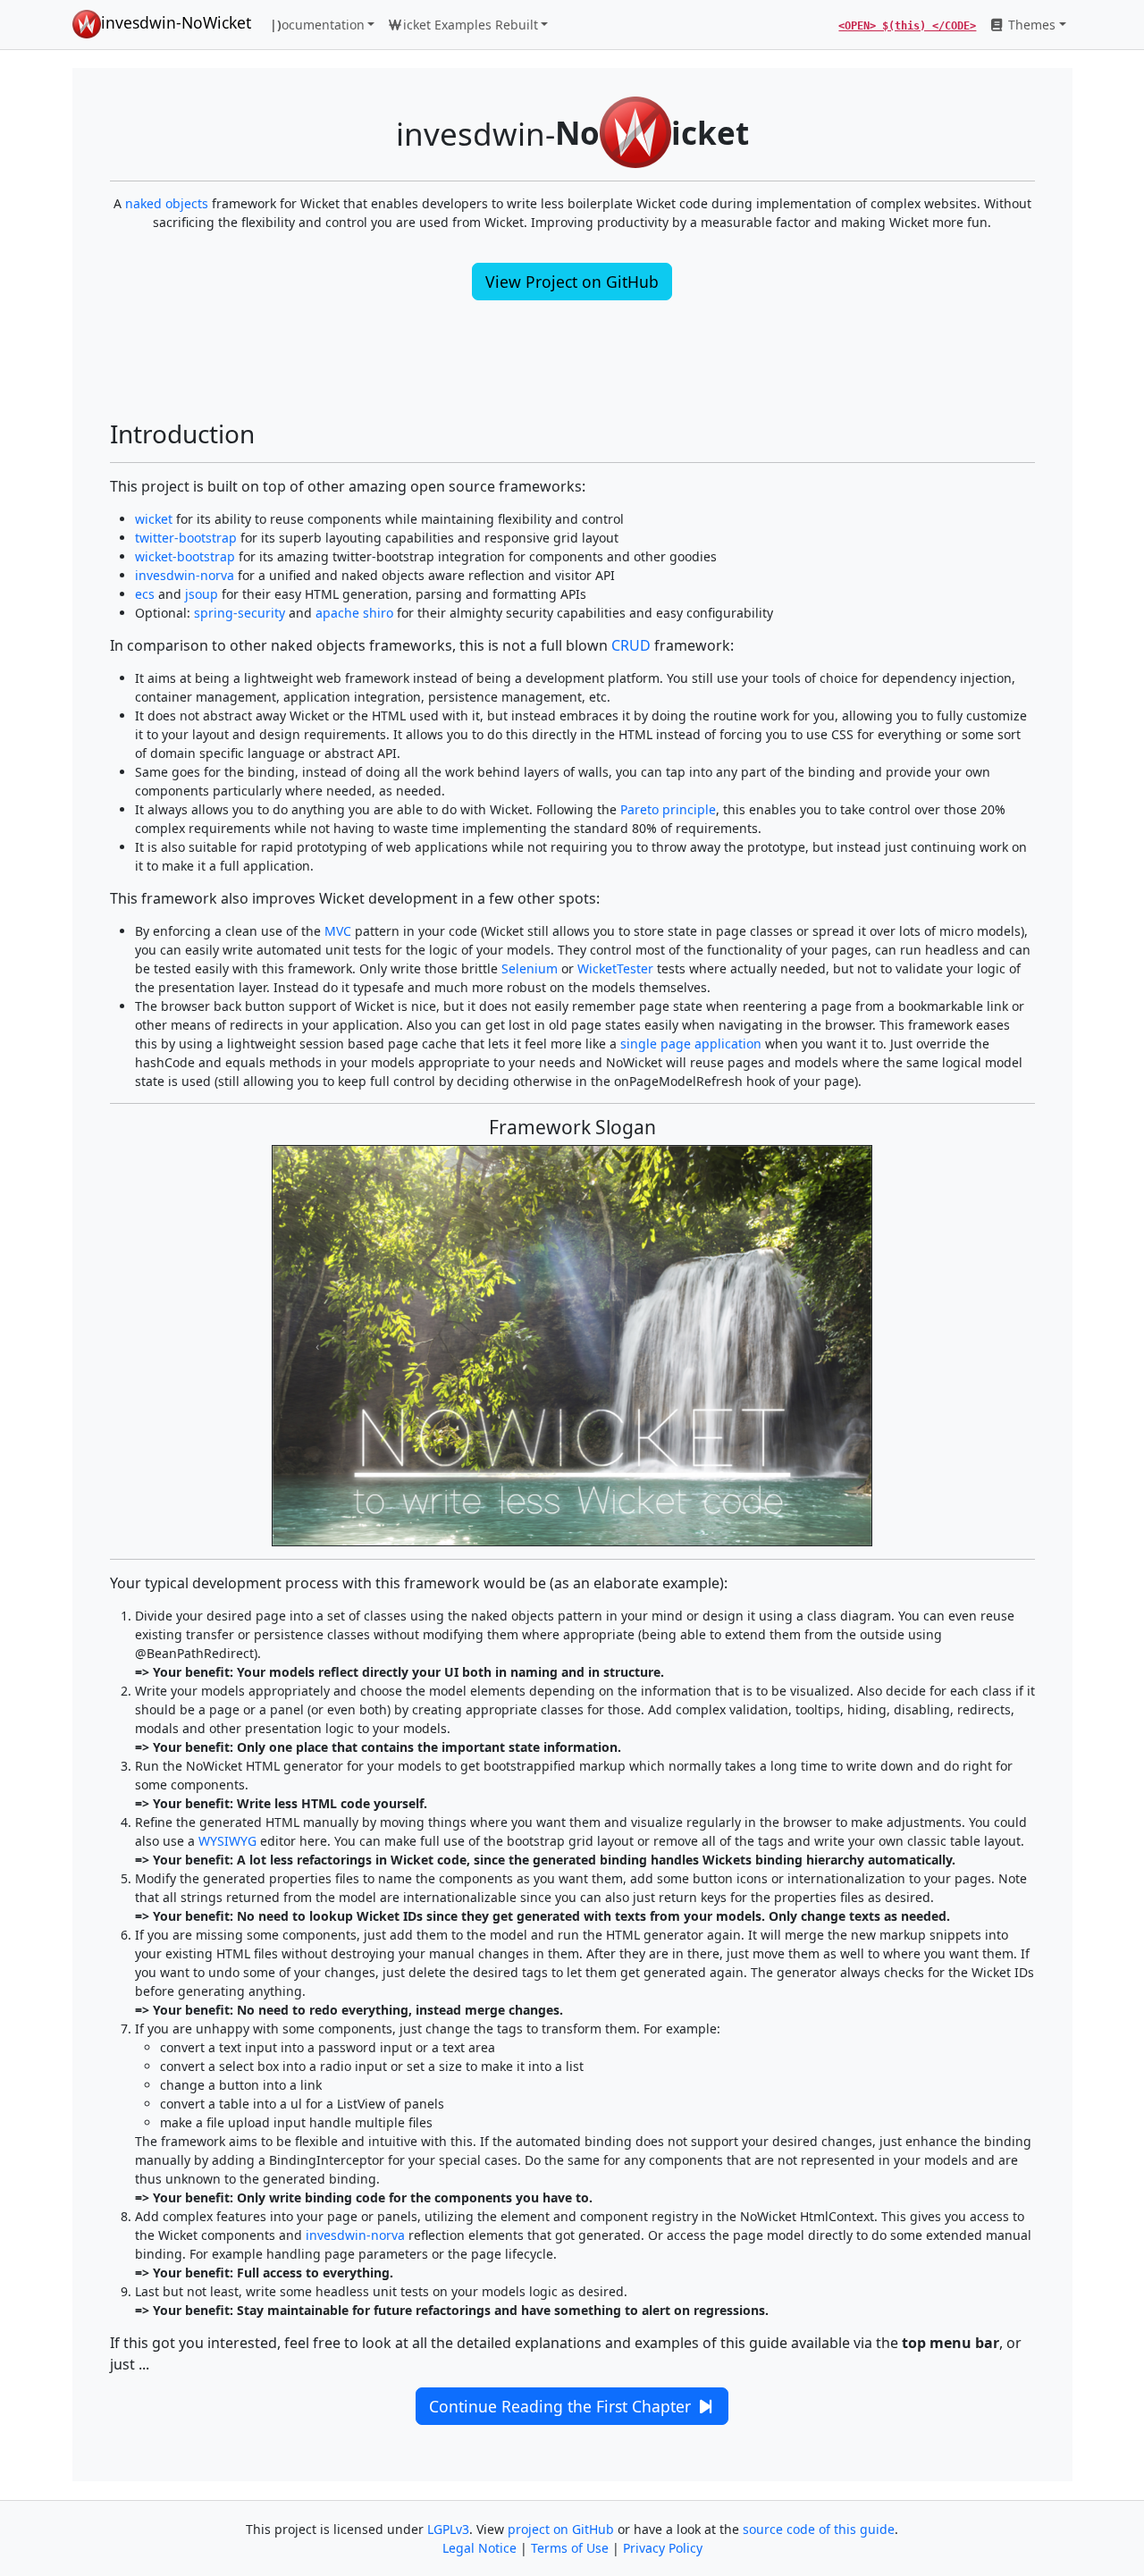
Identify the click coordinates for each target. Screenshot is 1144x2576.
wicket (154, 519)
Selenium (530, 968)
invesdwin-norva (185, 575)
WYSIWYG (227, 1841)
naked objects (167, 203)
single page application (691, 1044)
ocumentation (317, 25)
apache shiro (354, 613)
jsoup (202, 594)
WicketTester (615, 968)
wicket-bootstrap (185, 556)
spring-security (240, 613)
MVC (338, 931)
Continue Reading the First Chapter (562, 2406)
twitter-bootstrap (186, 538)
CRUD (631, 645)
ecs (145, 594)
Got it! (1018, 2550)
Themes (1030, 25)
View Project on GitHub (572, 282)
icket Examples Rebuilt (471, 25)
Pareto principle (668, 809)
